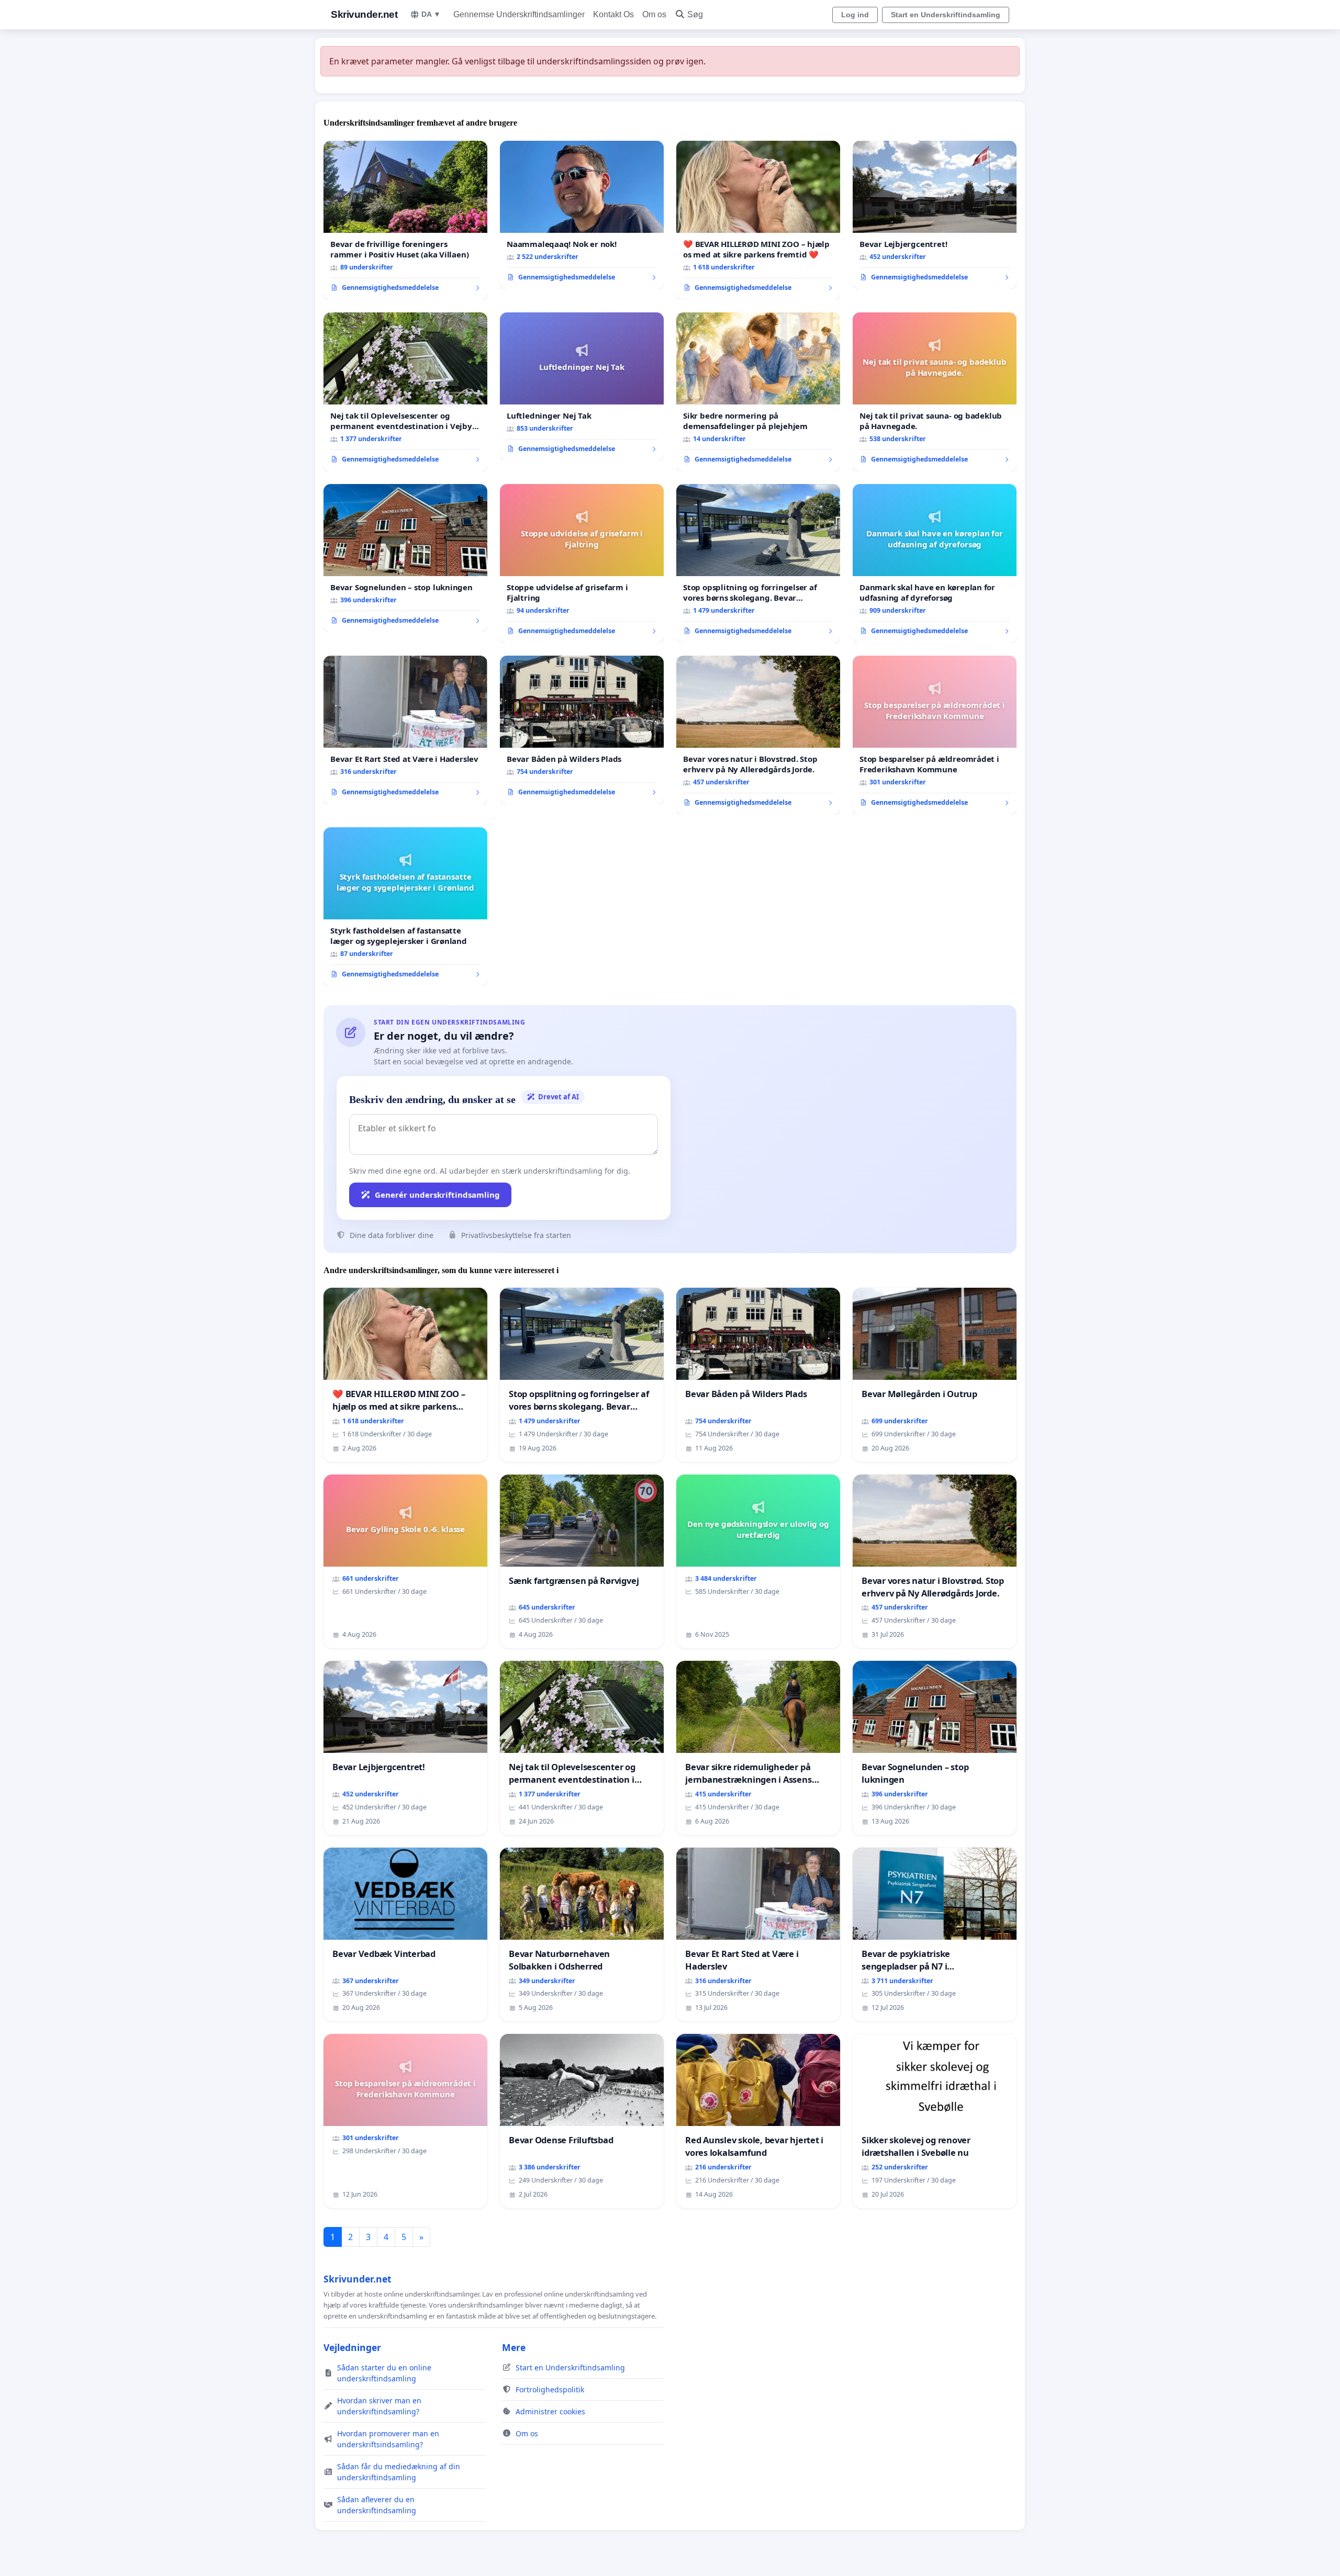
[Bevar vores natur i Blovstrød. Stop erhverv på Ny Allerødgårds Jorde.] (758, 735)
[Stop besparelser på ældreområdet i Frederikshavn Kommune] (935, 735)
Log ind (855, 15)
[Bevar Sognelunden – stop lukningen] (405, 558)
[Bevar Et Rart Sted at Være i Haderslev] (405, 730)
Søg (695, 14)
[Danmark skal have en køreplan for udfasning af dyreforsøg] (935, 564)
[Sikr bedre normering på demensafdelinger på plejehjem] (758, 392)
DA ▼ (431, 14)
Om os (654, 14)
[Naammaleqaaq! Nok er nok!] (582, 215)
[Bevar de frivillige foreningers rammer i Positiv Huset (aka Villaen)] (405, 220)
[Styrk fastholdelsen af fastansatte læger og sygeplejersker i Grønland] (405, 907)
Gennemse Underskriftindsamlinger (519, 14)
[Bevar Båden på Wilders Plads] (582, 730)
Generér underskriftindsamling (437, 1195)
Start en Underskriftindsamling (946, 15)
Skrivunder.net (364, 14)
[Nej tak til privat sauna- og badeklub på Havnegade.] (935, 392)
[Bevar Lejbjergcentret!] (935, 215)
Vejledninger (352, 2347)
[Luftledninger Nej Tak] (582, 387)
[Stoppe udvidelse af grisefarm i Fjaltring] (582, 564)
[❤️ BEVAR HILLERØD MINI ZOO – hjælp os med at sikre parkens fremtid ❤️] (758, 220)
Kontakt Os (613, 14)
